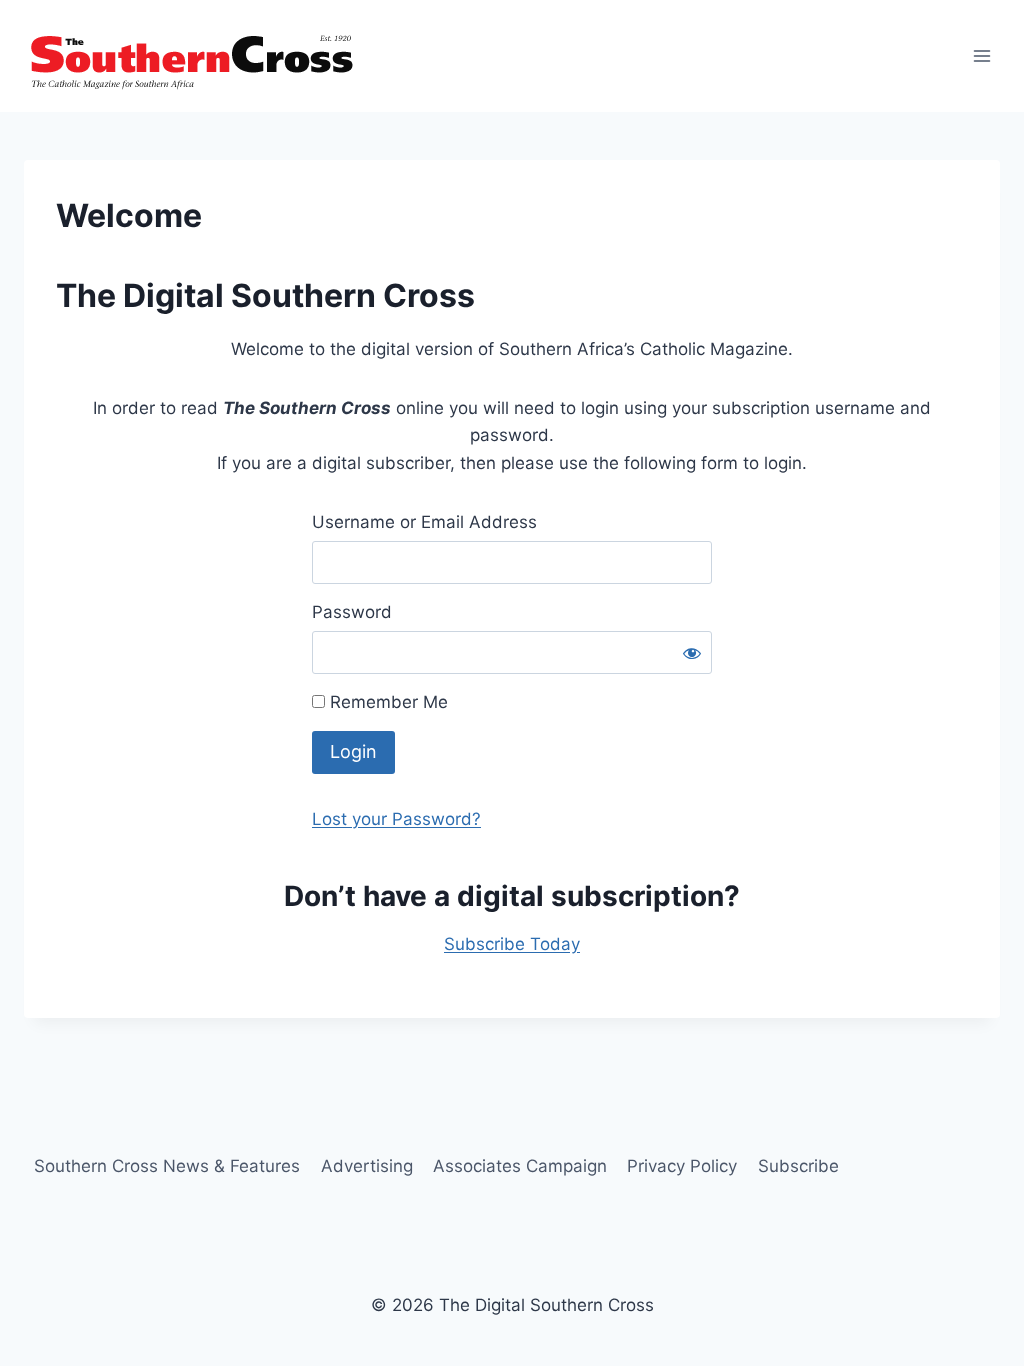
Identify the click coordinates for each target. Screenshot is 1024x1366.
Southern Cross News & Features (167, 1166)
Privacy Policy (682, 1166)
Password (352, 612)
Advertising (367, 1166)
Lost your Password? (396, 819)
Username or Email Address (424, 522)
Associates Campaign (520, 1166)
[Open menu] (981, 55)
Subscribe (798, 1166)
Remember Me (386, 702)
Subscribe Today (512, 944)
